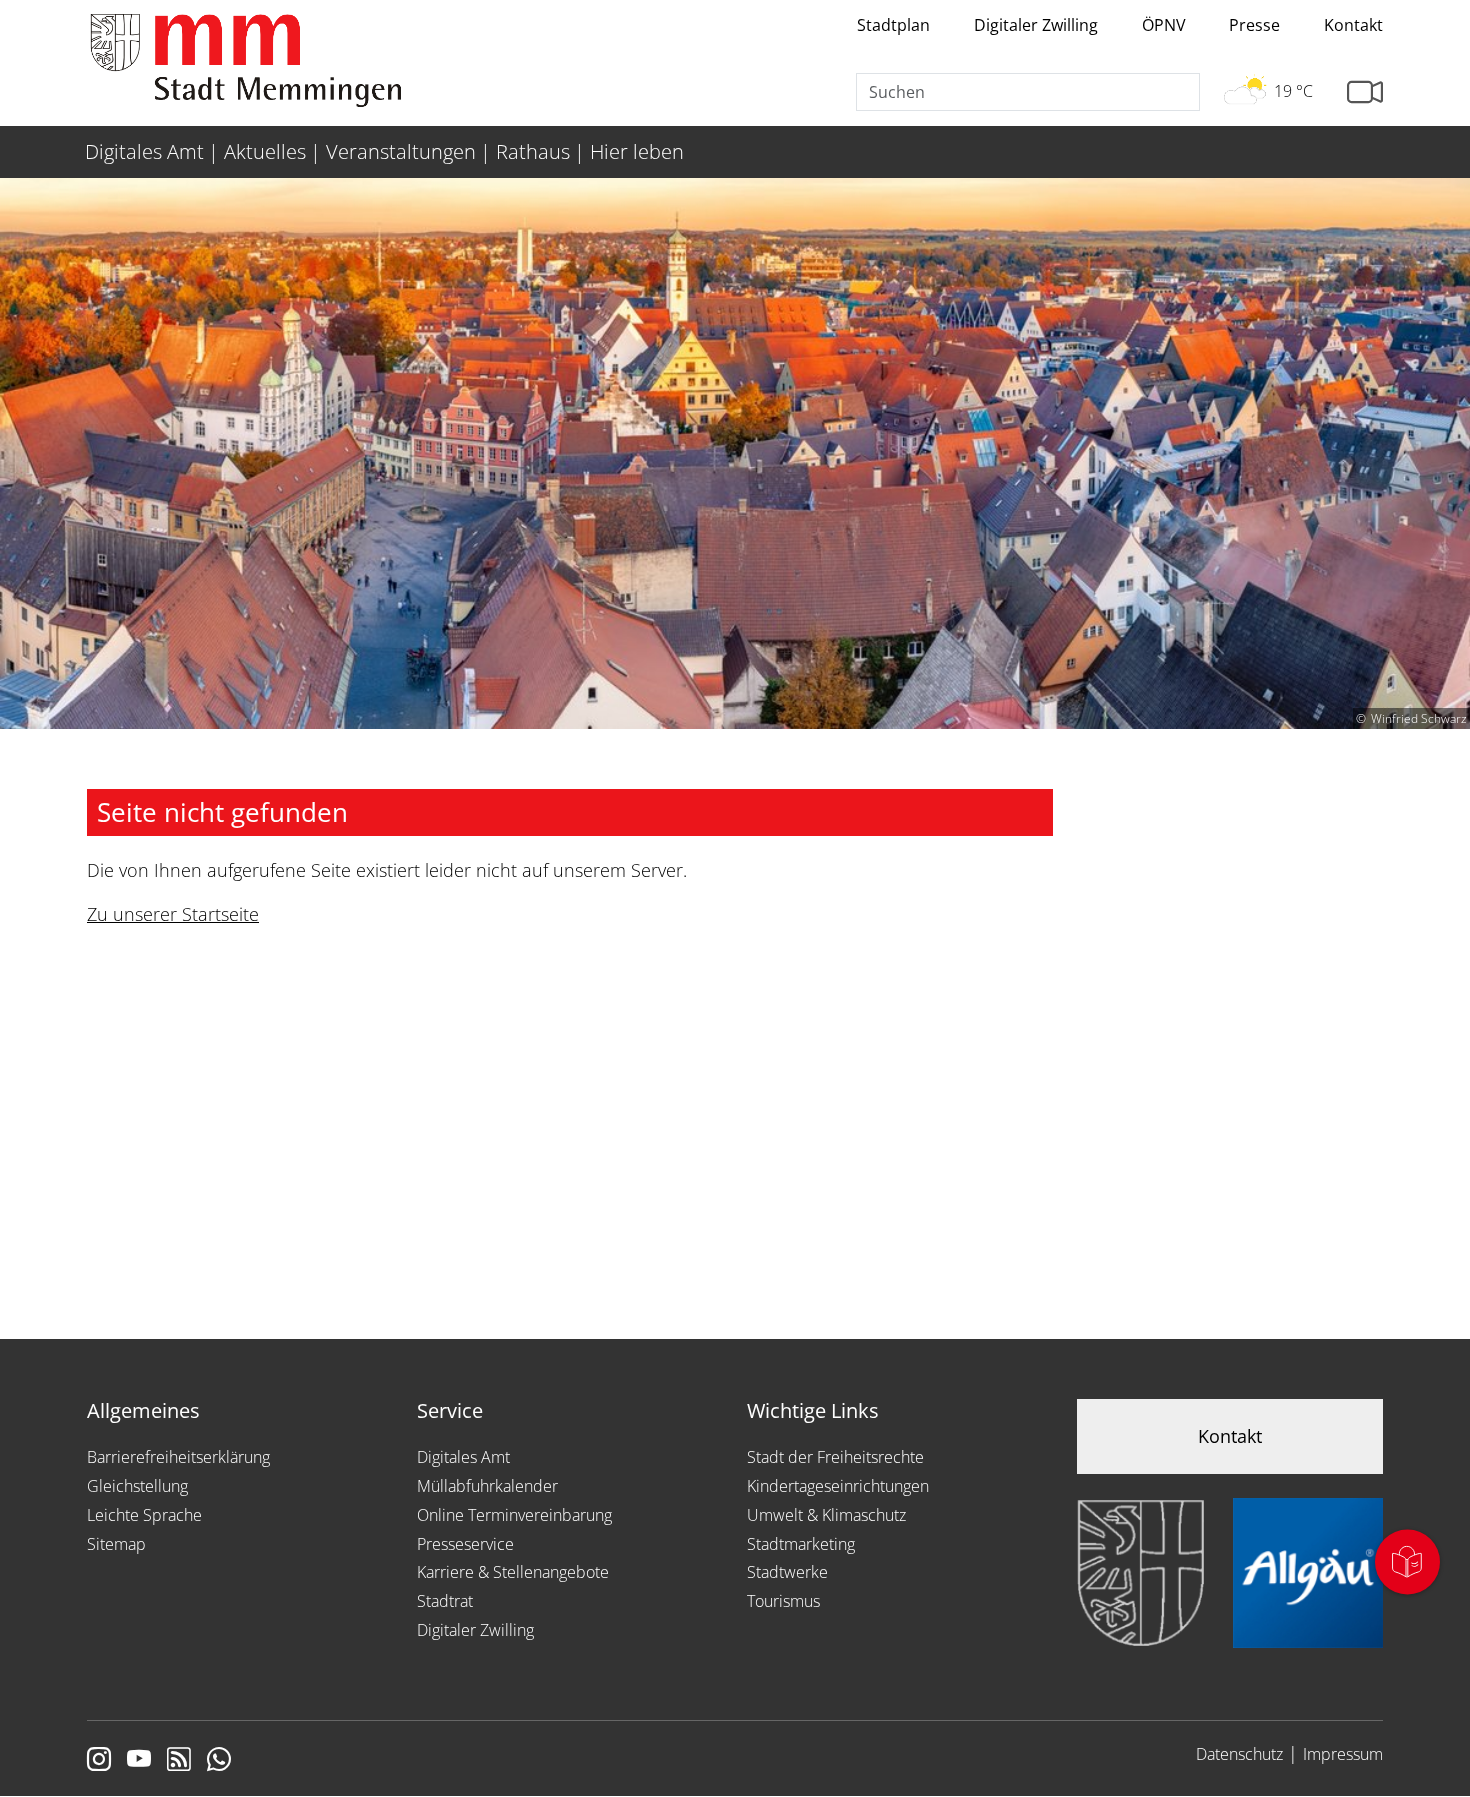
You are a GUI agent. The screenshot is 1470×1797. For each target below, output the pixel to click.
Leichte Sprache (144, 1515)
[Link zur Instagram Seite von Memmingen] (99, 1761)
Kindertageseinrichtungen (838, 1486)
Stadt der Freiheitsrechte (835, 1457)
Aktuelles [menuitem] (265, 151)
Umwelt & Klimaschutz (826, 1515)
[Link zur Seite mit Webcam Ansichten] (1365, 92)
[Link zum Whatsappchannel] (219, 1761)
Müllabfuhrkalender (487, 1486)
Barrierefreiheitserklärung (178, 1457)
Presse (1254, 25)
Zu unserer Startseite (173, 914)
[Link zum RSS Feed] (179, 1761)
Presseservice (465, 1544)
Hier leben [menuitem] (637, 151)
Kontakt (1353, 25)
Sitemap (116, 1544)
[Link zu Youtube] (139, 1761)
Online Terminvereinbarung (514, 1515)
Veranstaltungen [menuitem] (401, 151)
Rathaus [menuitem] (533, 151)
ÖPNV (1164, 25)
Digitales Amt (463, 1457)
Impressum (1343, 1754)
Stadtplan (893, 25)
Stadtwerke (787, 1572)
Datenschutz (1239, 1754)
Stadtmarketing (801, 1544)
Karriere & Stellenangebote (513, 1572)
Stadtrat (445, 1601)
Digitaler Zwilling (1036, 25)
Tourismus (783, 1601)
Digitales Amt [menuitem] (144, 151)
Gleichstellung (137, 1486)
